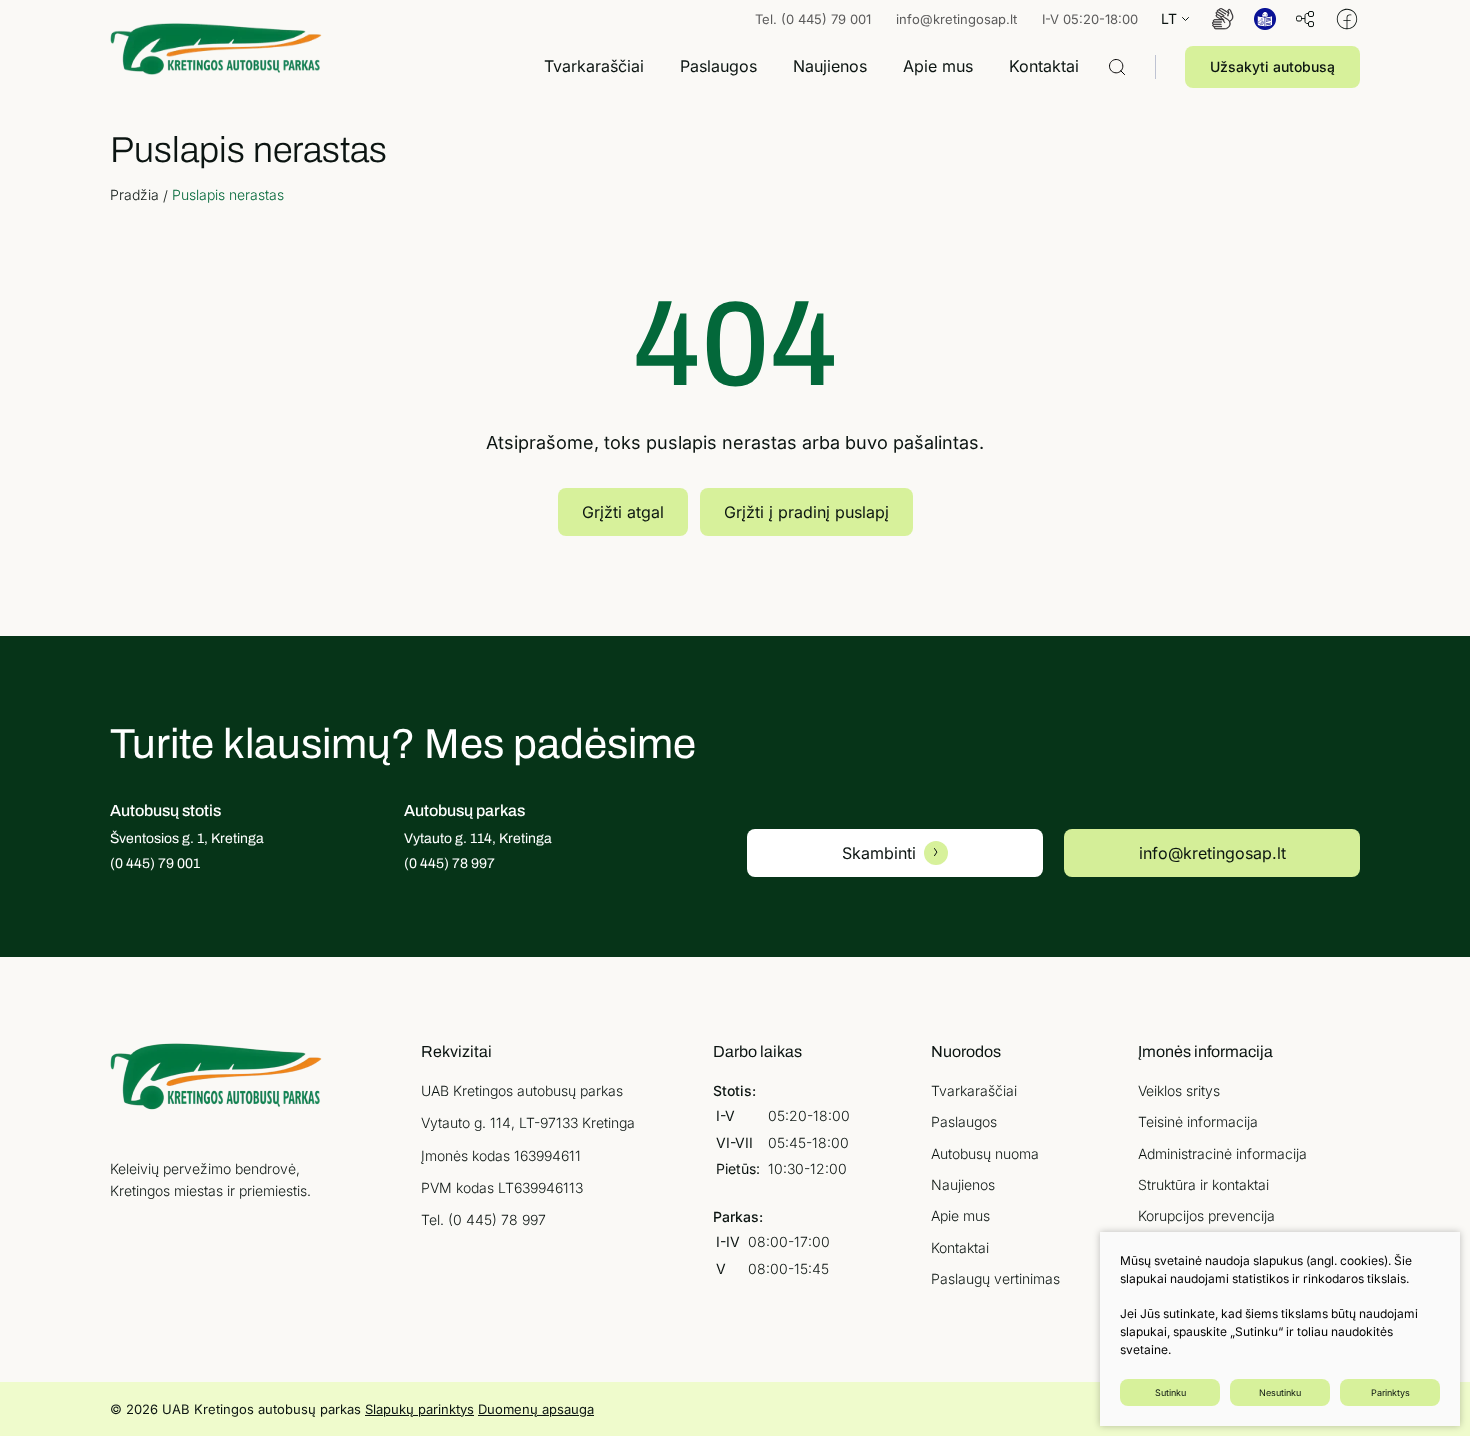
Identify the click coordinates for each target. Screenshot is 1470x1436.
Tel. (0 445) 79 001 (813, 19)
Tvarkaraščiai (974, 1090)
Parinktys (1390, 1392)
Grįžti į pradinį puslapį (806, 512)
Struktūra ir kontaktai (1203, 1184)
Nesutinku (1280, 1392)
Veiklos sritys (1179, 1090)
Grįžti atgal (623, 512)
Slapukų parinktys (419, 1409)
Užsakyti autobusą (1272, 66)
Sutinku (1170, 1392)
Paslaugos (964, 1121)
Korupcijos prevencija (1206, 1215)
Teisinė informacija (1198, 1121)
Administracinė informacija (1222, 1153)
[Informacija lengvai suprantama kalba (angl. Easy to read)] (1265, 19)
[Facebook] (1347, 19)
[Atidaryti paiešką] (1117, 67)
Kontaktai (960, 1247)
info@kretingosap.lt (956, 19)
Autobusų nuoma (985, 1153)
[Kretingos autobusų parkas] (216, 48)
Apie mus (960, 1215)
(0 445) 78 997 (497, 1219)
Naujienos (963, 1184)
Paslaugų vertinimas (995, 1278)
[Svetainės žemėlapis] (1305, 19)
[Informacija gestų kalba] (1223, 19)
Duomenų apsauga (536, 1409)
